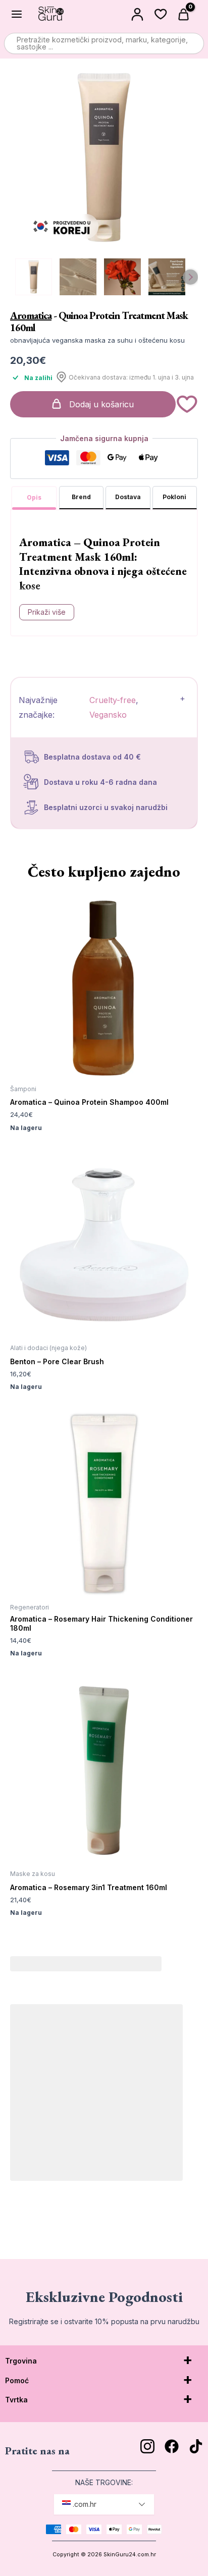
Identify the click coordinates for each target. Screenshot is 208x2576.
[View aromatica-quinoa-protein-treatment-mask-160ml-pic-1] (78, 277)
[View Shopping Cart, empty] (185, 14)
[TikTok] (196, 2446)
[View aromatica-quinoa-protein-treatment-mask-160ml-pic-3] (167, 277)
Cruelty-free (113, 700)
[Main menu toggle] (17, 14)
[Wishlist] (161, 14)
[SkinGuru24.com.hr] (51, 14)
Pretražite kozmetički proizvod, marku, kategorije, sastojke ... (102, 43)
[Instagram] (147, 2446)
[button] (187, 404)
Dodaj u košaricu (101, 404)
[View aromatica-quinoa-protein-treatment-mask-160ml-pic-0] (34, 277)
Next (190, 277)
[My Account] (137, 14)
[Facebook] (172, 2446)
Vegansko (108, 715)
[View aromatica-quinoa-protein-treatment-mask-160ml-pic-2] (122, 277)
